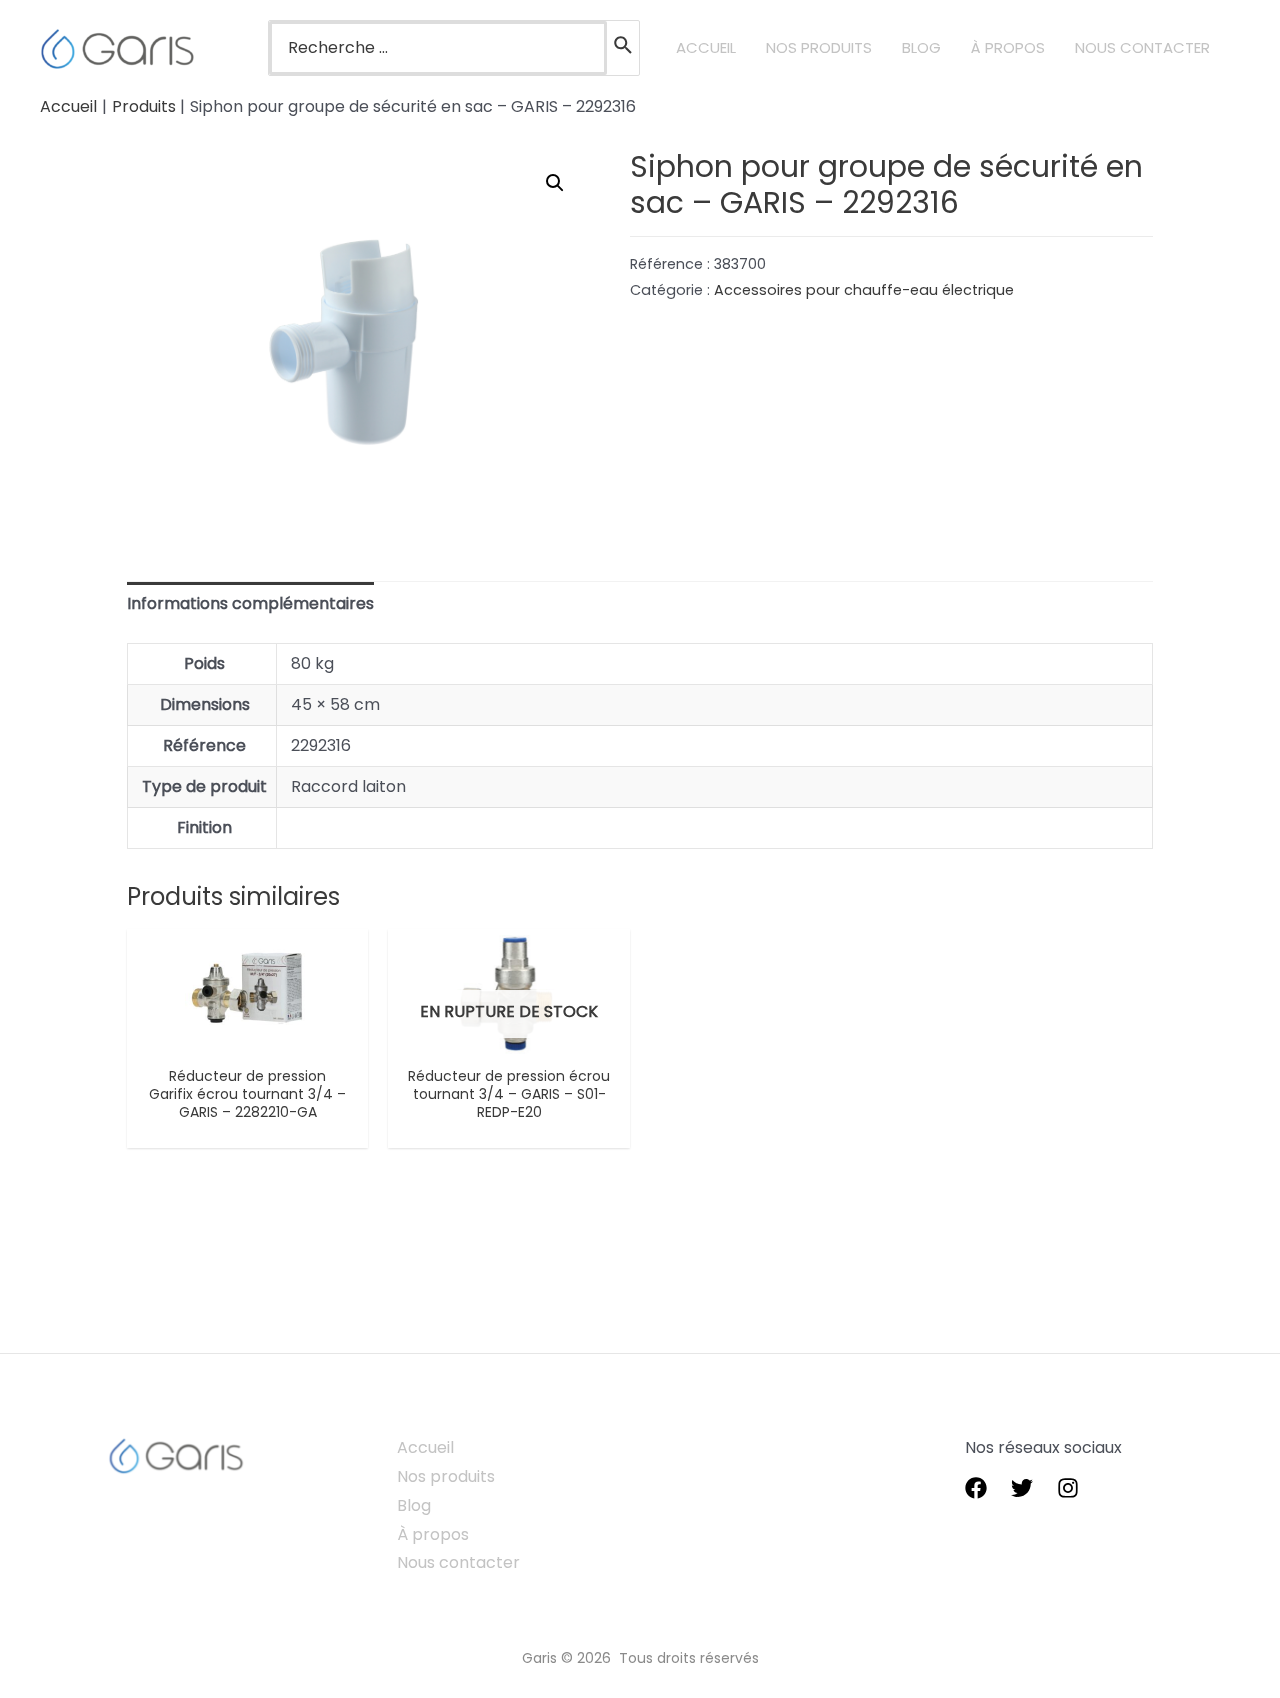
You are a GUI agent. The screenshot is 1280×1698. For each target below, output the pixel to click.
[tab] (250, 604)
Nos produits (446, 1476)
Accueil (425, 1447)
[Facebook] (976, 1488)
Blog (414, 1505)
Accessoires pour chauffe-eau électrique (864, 290)
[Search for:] (438, 48)
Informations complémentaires (250, 603)
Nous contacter (458, 1562)
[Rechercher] (624, 48)
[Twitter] (1022, 1488)
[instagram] (1068, 1488)
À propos (433, 1534)
